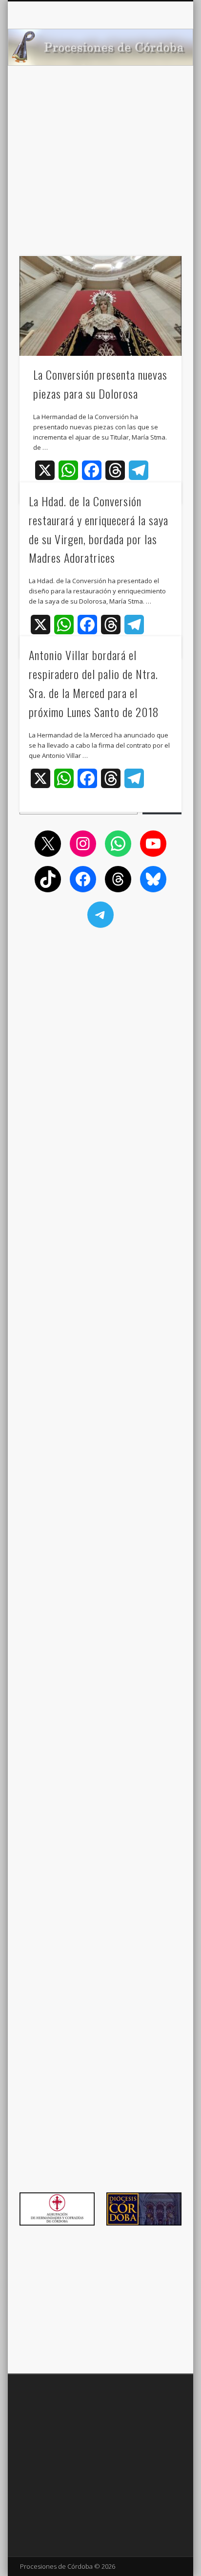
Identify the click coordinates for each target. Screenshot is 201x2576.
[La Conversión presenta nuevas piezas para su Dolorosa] (100, 306)
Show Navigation (158, 87)
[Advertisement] (100, 176)
